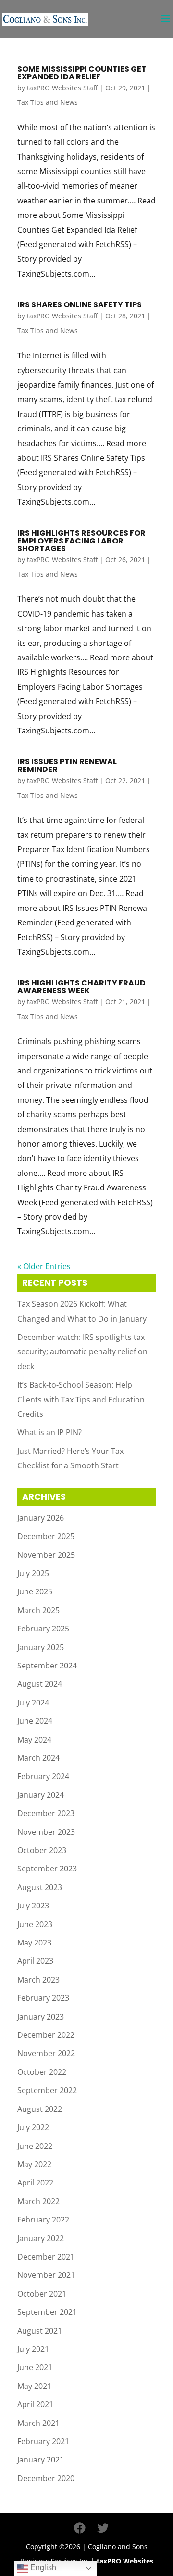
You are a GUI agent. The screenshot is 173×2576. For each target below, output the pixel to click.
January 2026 (41, 1518)
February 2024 (43, 1776)
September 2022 (47, 2090)
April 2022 (35, 2183)
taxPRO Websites (125, 2561)
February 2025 (43, 1629)
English (42, 2568)
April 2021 (35, 2404)
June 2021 (35, 2367)
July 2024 (33, 1703)
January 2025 (41, 1647)
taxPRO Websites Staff (62, 88)
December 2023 (46, 1813)
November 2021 (46, 2275)
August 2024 (40, 1684)
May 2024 (34, 1740)
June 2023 (35, 1924)
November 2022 (46, 2053)
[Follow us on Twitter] (103, 2528)
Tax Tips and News (48, 102)
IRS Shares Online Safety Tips (80, 305)
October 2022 (42, 2072)
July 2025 (33, 1573)
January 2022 (41, 2238)
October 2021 (42, 2294)
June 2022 (35, 2146)
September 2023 (47, 1869)
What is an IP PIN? (49, 1432)
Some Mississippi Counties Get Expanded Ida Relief (82, 73)
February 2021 (43, 2441)
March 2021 (38, 2423)
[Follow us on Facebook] (80, 2528)
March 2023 (38, 1980)
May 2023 (34, 1943)
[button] (165, 25)
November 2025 (46, 1555)
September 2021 (47, 2312)
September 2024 (47, 1666)
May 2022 (34, 2164)
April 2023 (35, 1961)
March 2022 (38, 2201)
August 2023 (40, 1887)
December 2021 (46, 2257)
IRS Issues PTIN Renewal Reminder (67, 765)
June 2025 (35, 1591)
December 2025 (46, 1536)
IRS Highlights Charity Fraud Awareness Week (81, 987)
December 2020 (46, 2478)
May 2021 (34, 2386)
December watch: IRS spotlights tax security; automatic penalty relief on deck (82, 1352)
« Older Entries (44, 1266)
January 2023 (41, 2017)
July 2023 (33, 1906)
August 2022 (40, 2109)
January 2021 (41, 2460)
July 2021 (33, 2349)
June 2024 (35, 1721)
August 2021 (40, 2331)
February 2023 (43, 1998)
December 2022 (46, 2035)
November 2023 (46, 1832)
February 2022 (43, 2220)
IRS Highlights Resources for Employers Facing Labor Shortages (81, 541)
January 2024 (41, 1795)
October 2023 (42, 1850)
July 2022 (33, 2127)
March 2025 (38, 1610)
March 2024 (38, 1758)
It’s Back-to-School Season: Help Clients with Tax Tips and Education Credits (81, 1399)
